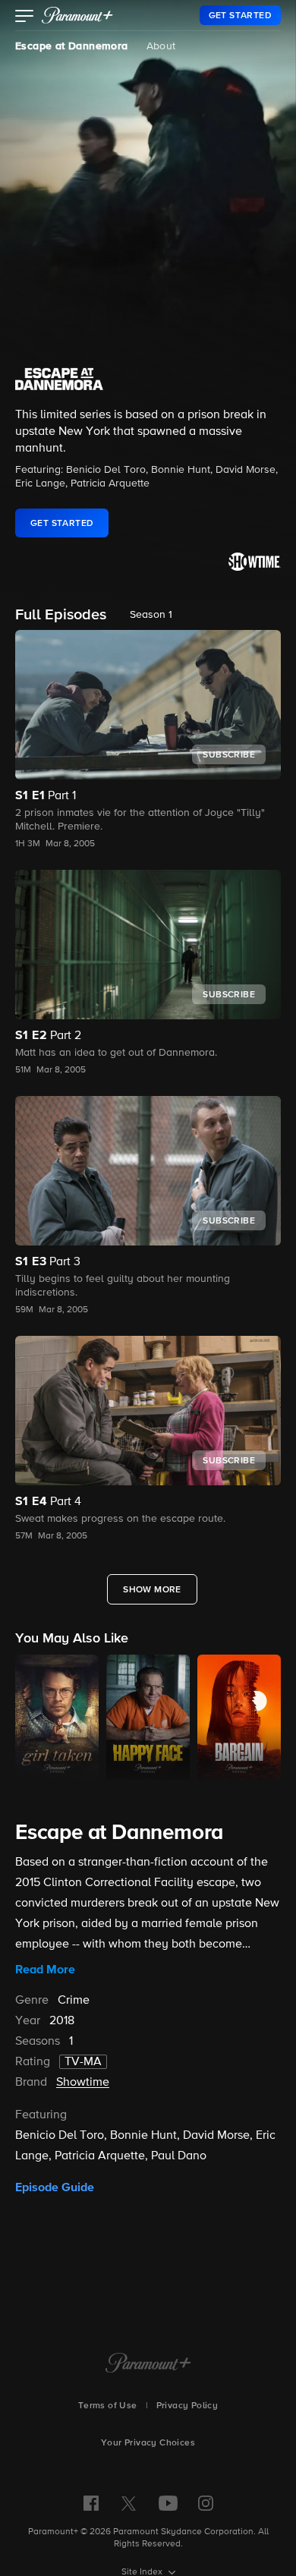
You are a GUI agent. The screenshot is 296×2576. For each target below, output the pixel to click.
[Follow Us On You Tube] (168, 2503)
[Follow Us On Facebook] (91, 2503)
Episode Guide (55, 2187)
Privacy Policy (187, 2406)
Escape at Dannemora (72, 46)
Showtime (83, 2083)
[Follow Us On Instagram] (206, 2503)
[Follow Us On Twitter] (129, 2502)
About (161, 46)
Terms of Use (108, 2406)
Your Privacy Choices (148, 2443)
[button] (25, 17)
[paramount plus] (77, 15)
